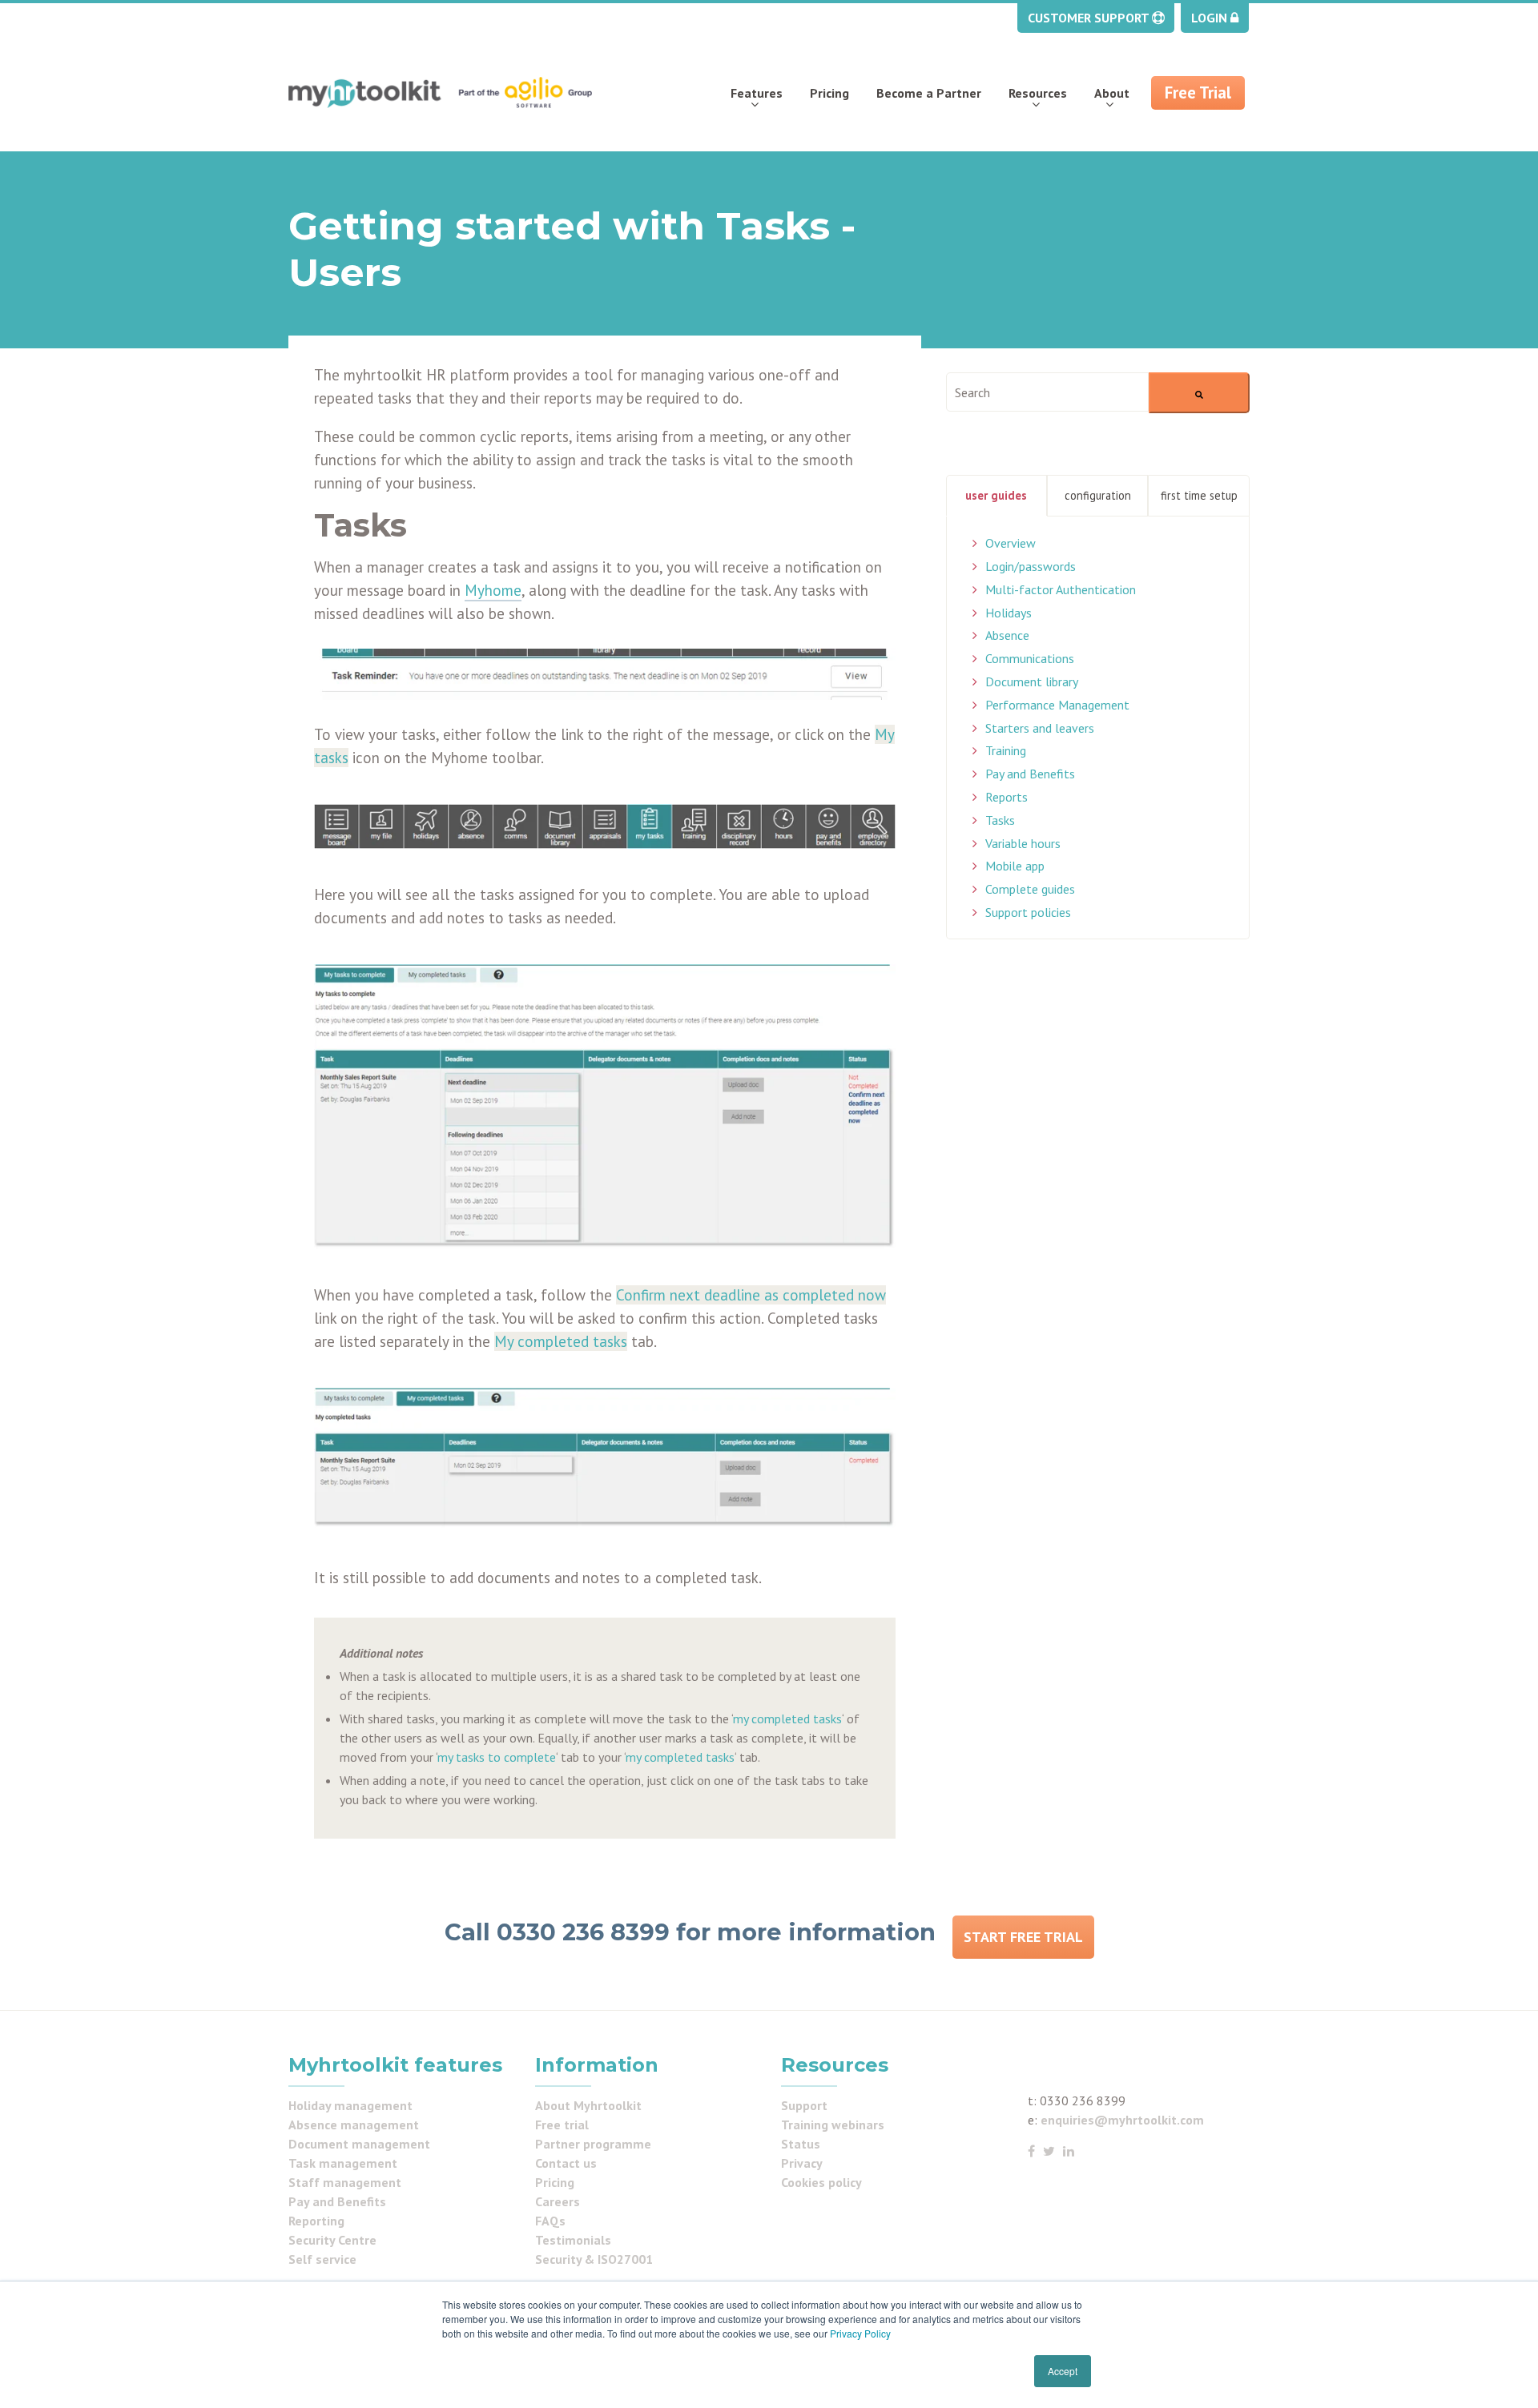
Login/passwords (1031, 566)
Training (1006, 750)
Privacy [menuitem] (802, 2163)
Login (1211, 18)
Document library (1032, 681)
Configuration (1098, 495)
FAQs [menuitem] (550, 2221)
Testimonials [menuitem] (573, 2240)
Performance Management (1057, 705)
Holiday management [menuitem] (350, 2105)
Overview (1011, 543)
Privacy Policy (860, 2333)
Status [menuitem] (801, 2144)
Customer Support (1090, 18)
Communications (1030, 658)
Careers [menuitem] (558, 2201)
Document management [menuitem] (359, 2144)
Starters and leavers (1040, 728)
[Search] (1199, 393)
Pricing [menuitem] (829, 93)
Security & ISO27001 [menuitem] (594, 2259)
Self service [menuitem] (322, 2259)
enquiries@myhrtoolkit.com (1122, 2120)
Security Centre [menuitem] (332, 2240)
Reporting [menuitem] (316, 2221)
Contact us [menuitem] (566, 2163)
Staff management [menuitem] (345, 2182)
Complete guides (1030, 889)
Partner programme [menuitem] (593, 2144)
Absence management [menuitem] (354, 2125)
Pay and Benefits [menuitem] (337, 2201)
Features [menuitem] (757, 93)
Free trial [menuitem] (562, 2125)
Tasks (1000, 820)
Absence (1007, 635)
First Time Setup (1199, 495)
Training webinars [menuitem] (833, 2125)
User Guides (996, 495)
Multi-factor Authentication (1061, 589)
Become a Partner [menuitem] (929, 93)
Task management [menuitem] (343, 2163)
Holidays (1009, 613)
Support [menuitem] (804, 2105)
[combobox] (1047, 392)
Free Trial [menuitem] (1198, 92)
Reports (1007, 797)
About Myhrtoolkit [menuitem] (588, 2105)
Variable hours (1023, 843)
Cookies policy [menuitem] (821, 2182)
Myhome (493, 590)
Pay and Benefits (1030, 774)
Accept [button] (1063, 2371)
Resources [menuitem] (1038, 93)
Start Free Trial (1023, 1937)
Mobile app (1015, 866)
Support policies (1028, 912)
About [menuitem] (1112, 93)
